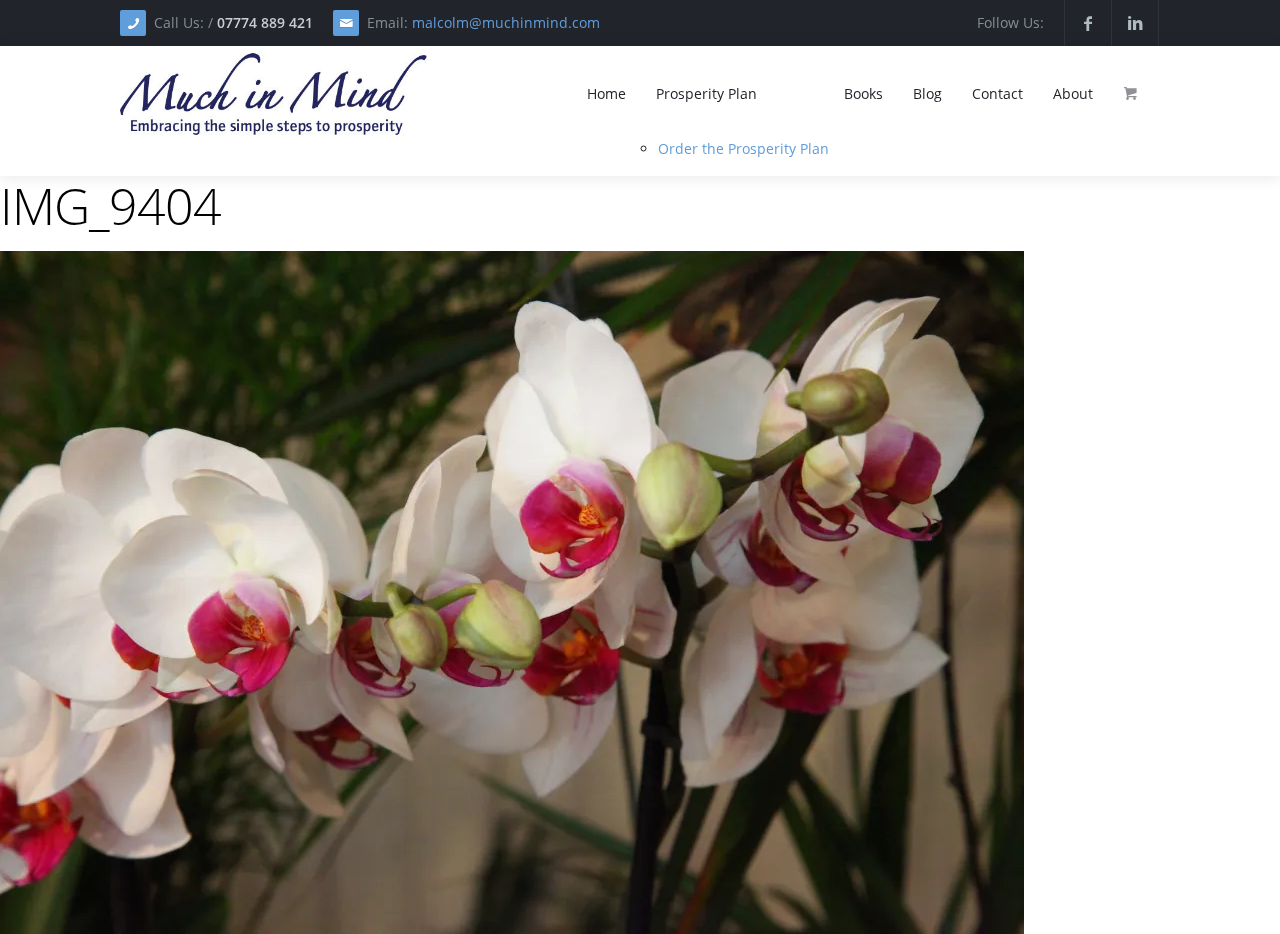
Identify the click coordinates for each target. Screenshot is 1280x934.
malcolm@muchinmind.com (506, 22)
